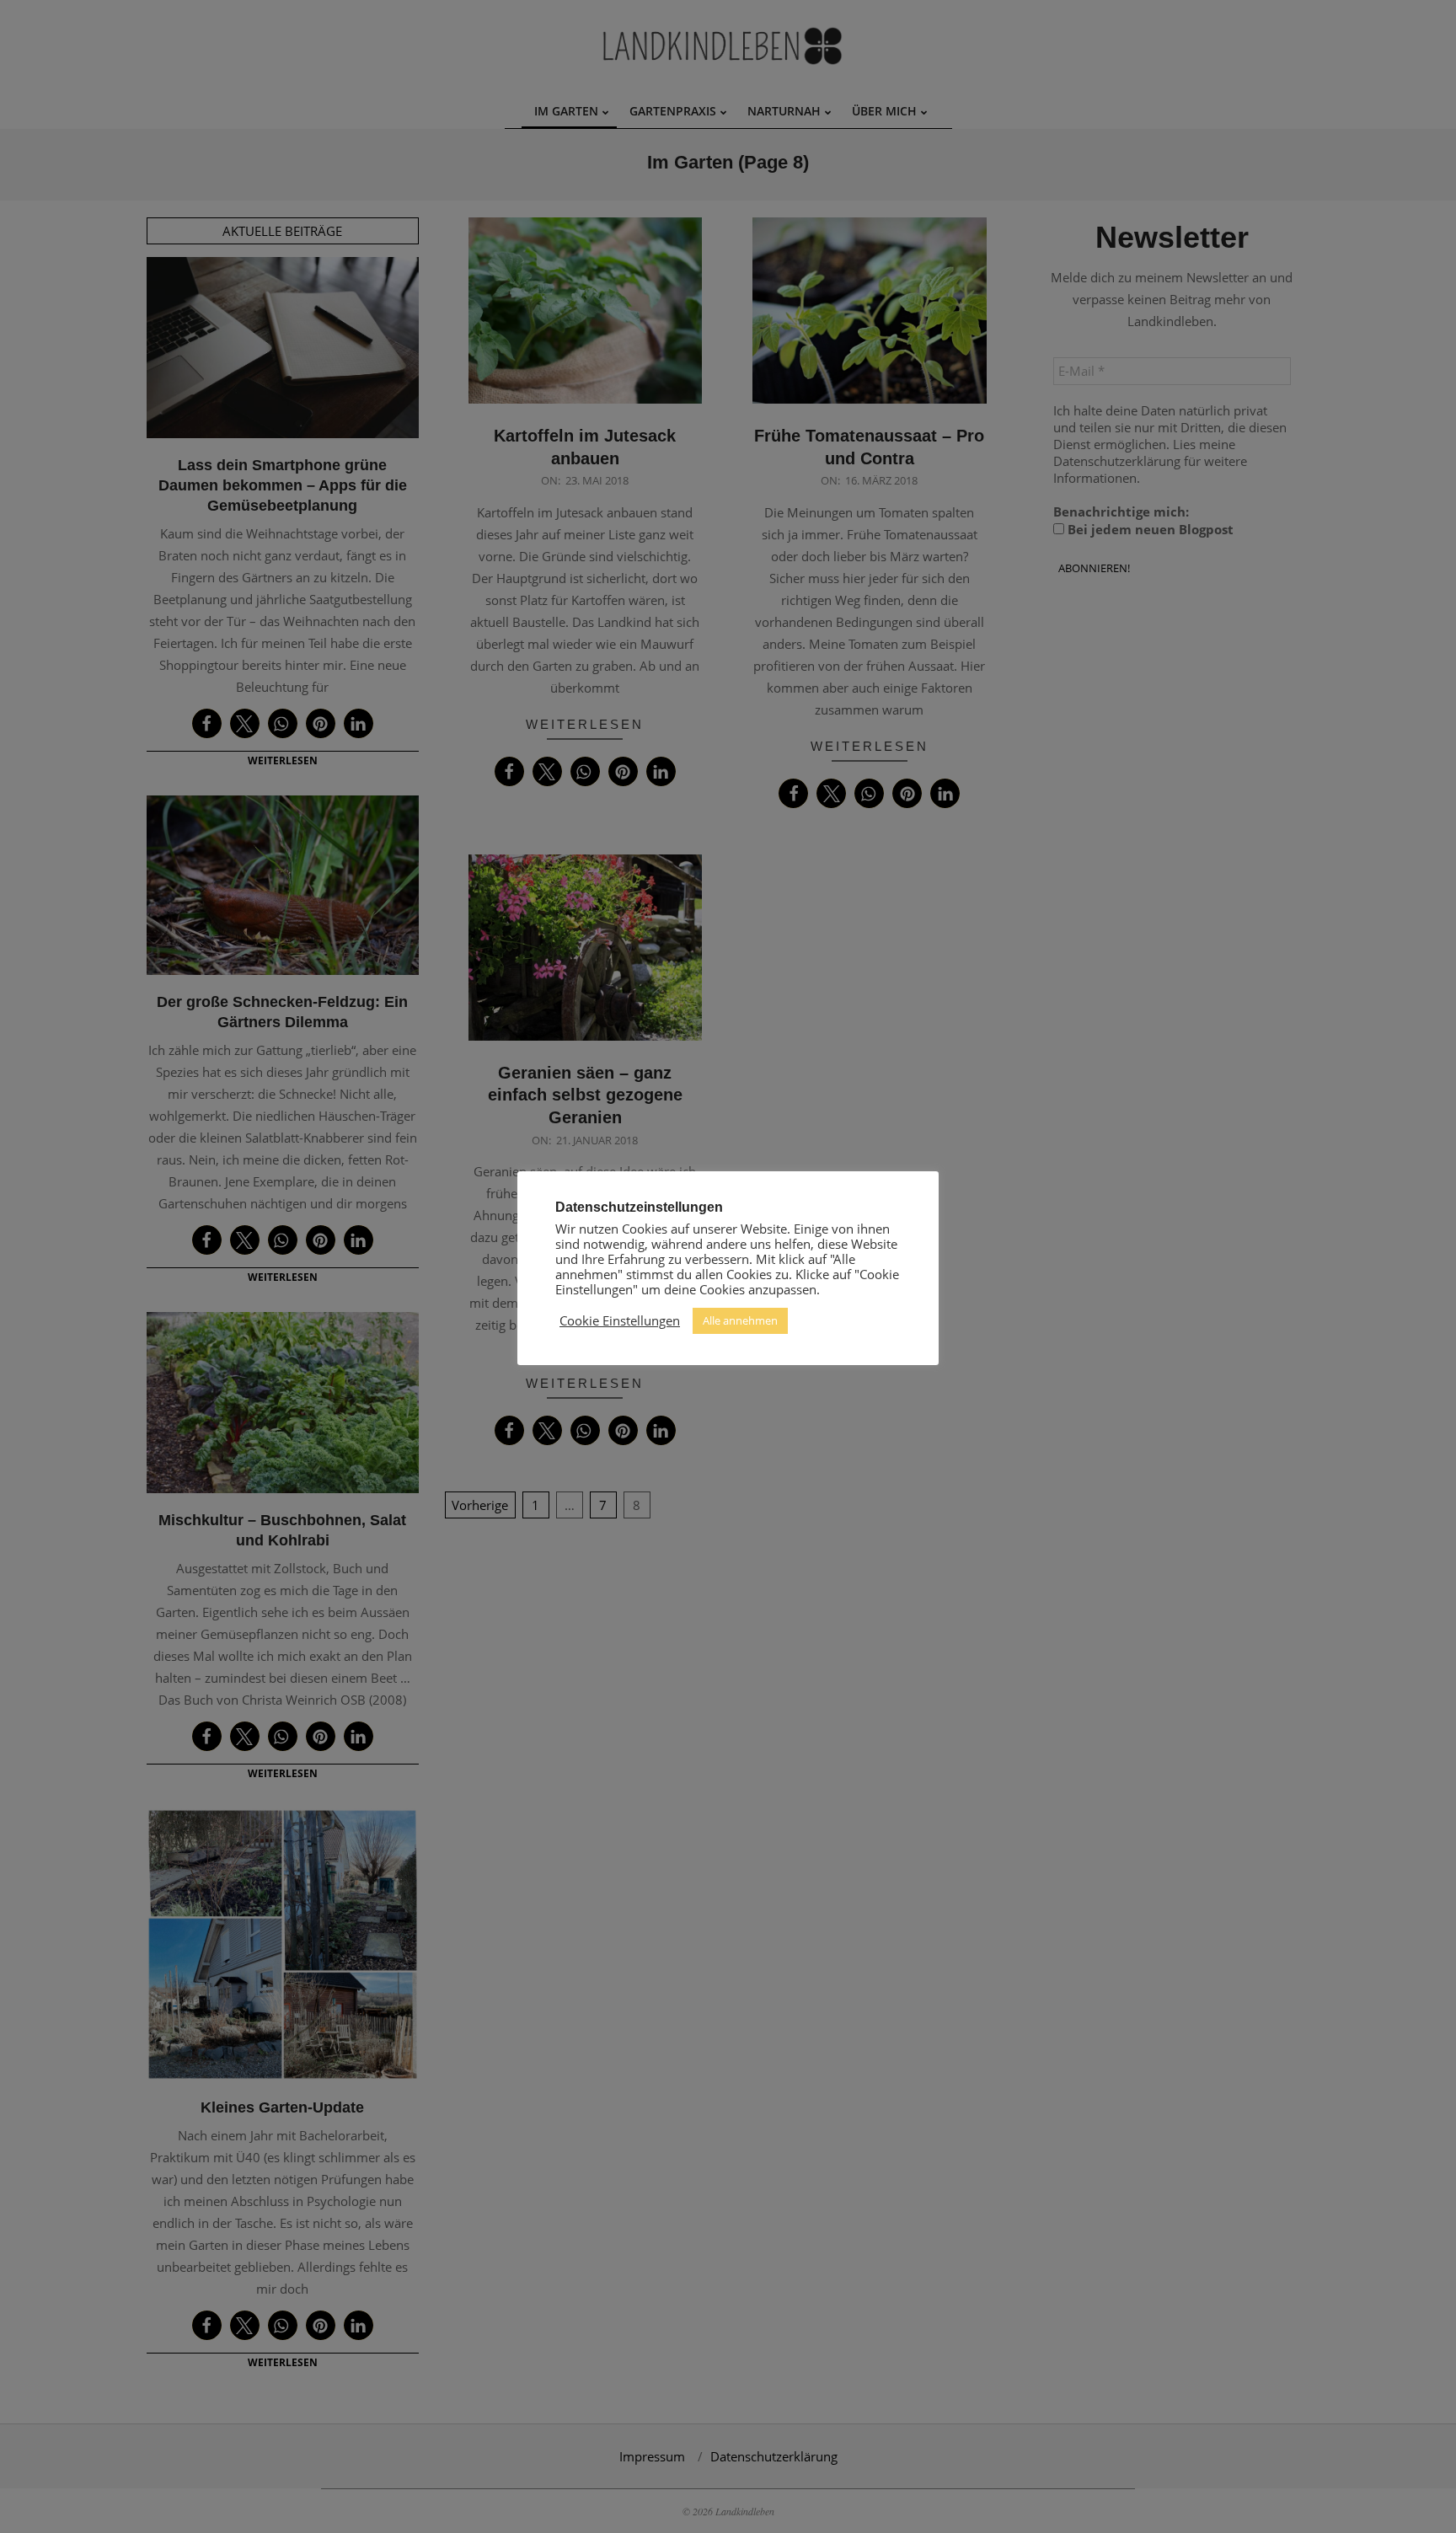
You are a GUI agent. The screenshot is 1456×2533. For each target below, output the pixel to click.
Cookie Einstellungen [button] (620, 1320)
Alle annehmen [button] (740, 1320)
